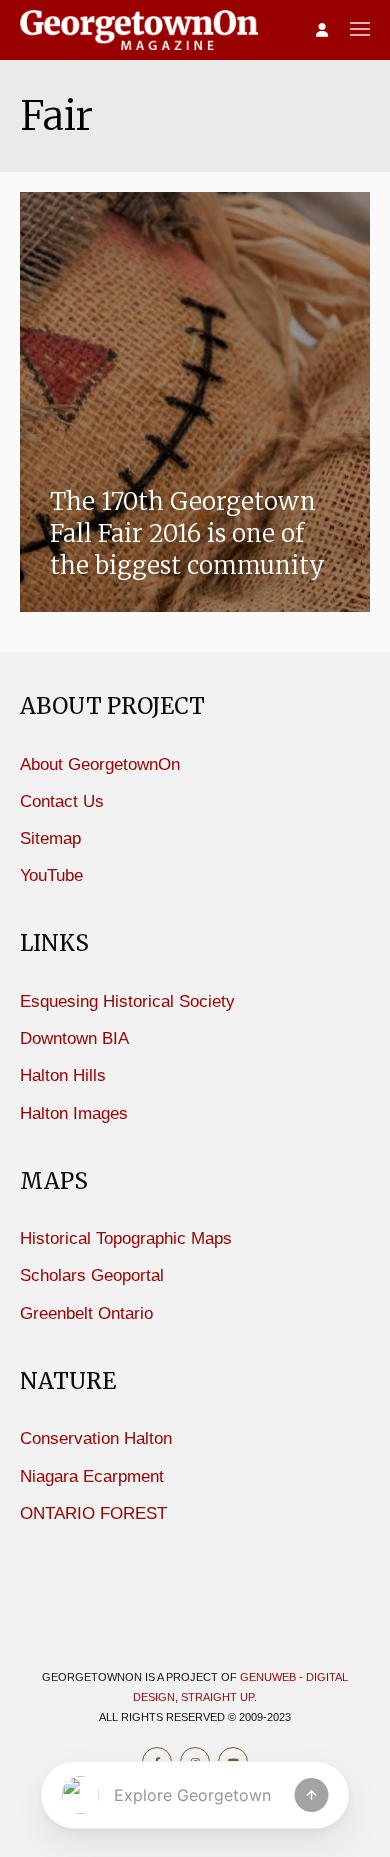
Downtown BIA (74, 1038)
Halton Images (74, 1113)
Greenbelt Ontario (86, 1313)
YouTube (51, 875)
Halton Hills (63, 1075)
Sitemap (50, 838)
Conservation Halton (96, 1438)
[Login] (322, 31)
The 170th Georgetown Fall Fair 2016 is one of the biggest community (187, 533)
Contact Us (62, 801)
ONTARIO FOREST (93, 1513)
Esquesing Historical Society (127, 1001)
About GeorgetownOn (100, 764)
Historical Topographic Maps (126, 1238)
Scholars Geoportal (92, 1275)
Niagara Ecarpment (92, 1476)
